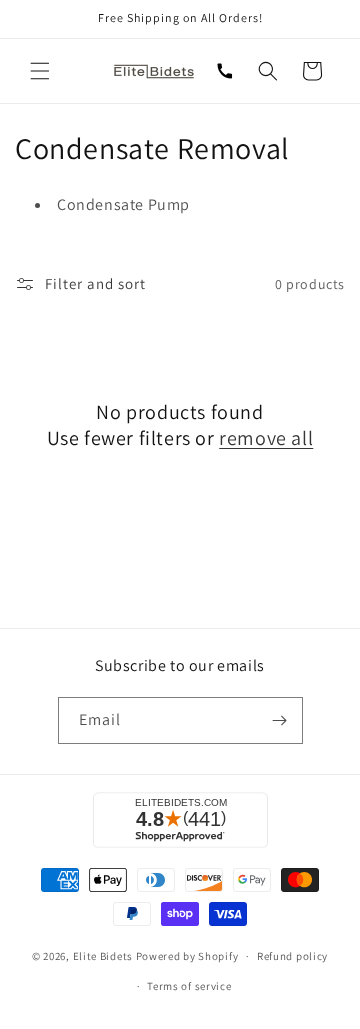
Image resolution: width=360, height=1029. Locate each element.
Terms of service (189, 986)
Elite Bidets (103, 956)
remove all (266, 438)
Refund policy (292, 956)
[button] (40, 71)
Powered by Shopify (187, 956)
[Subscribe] (280, 720)
